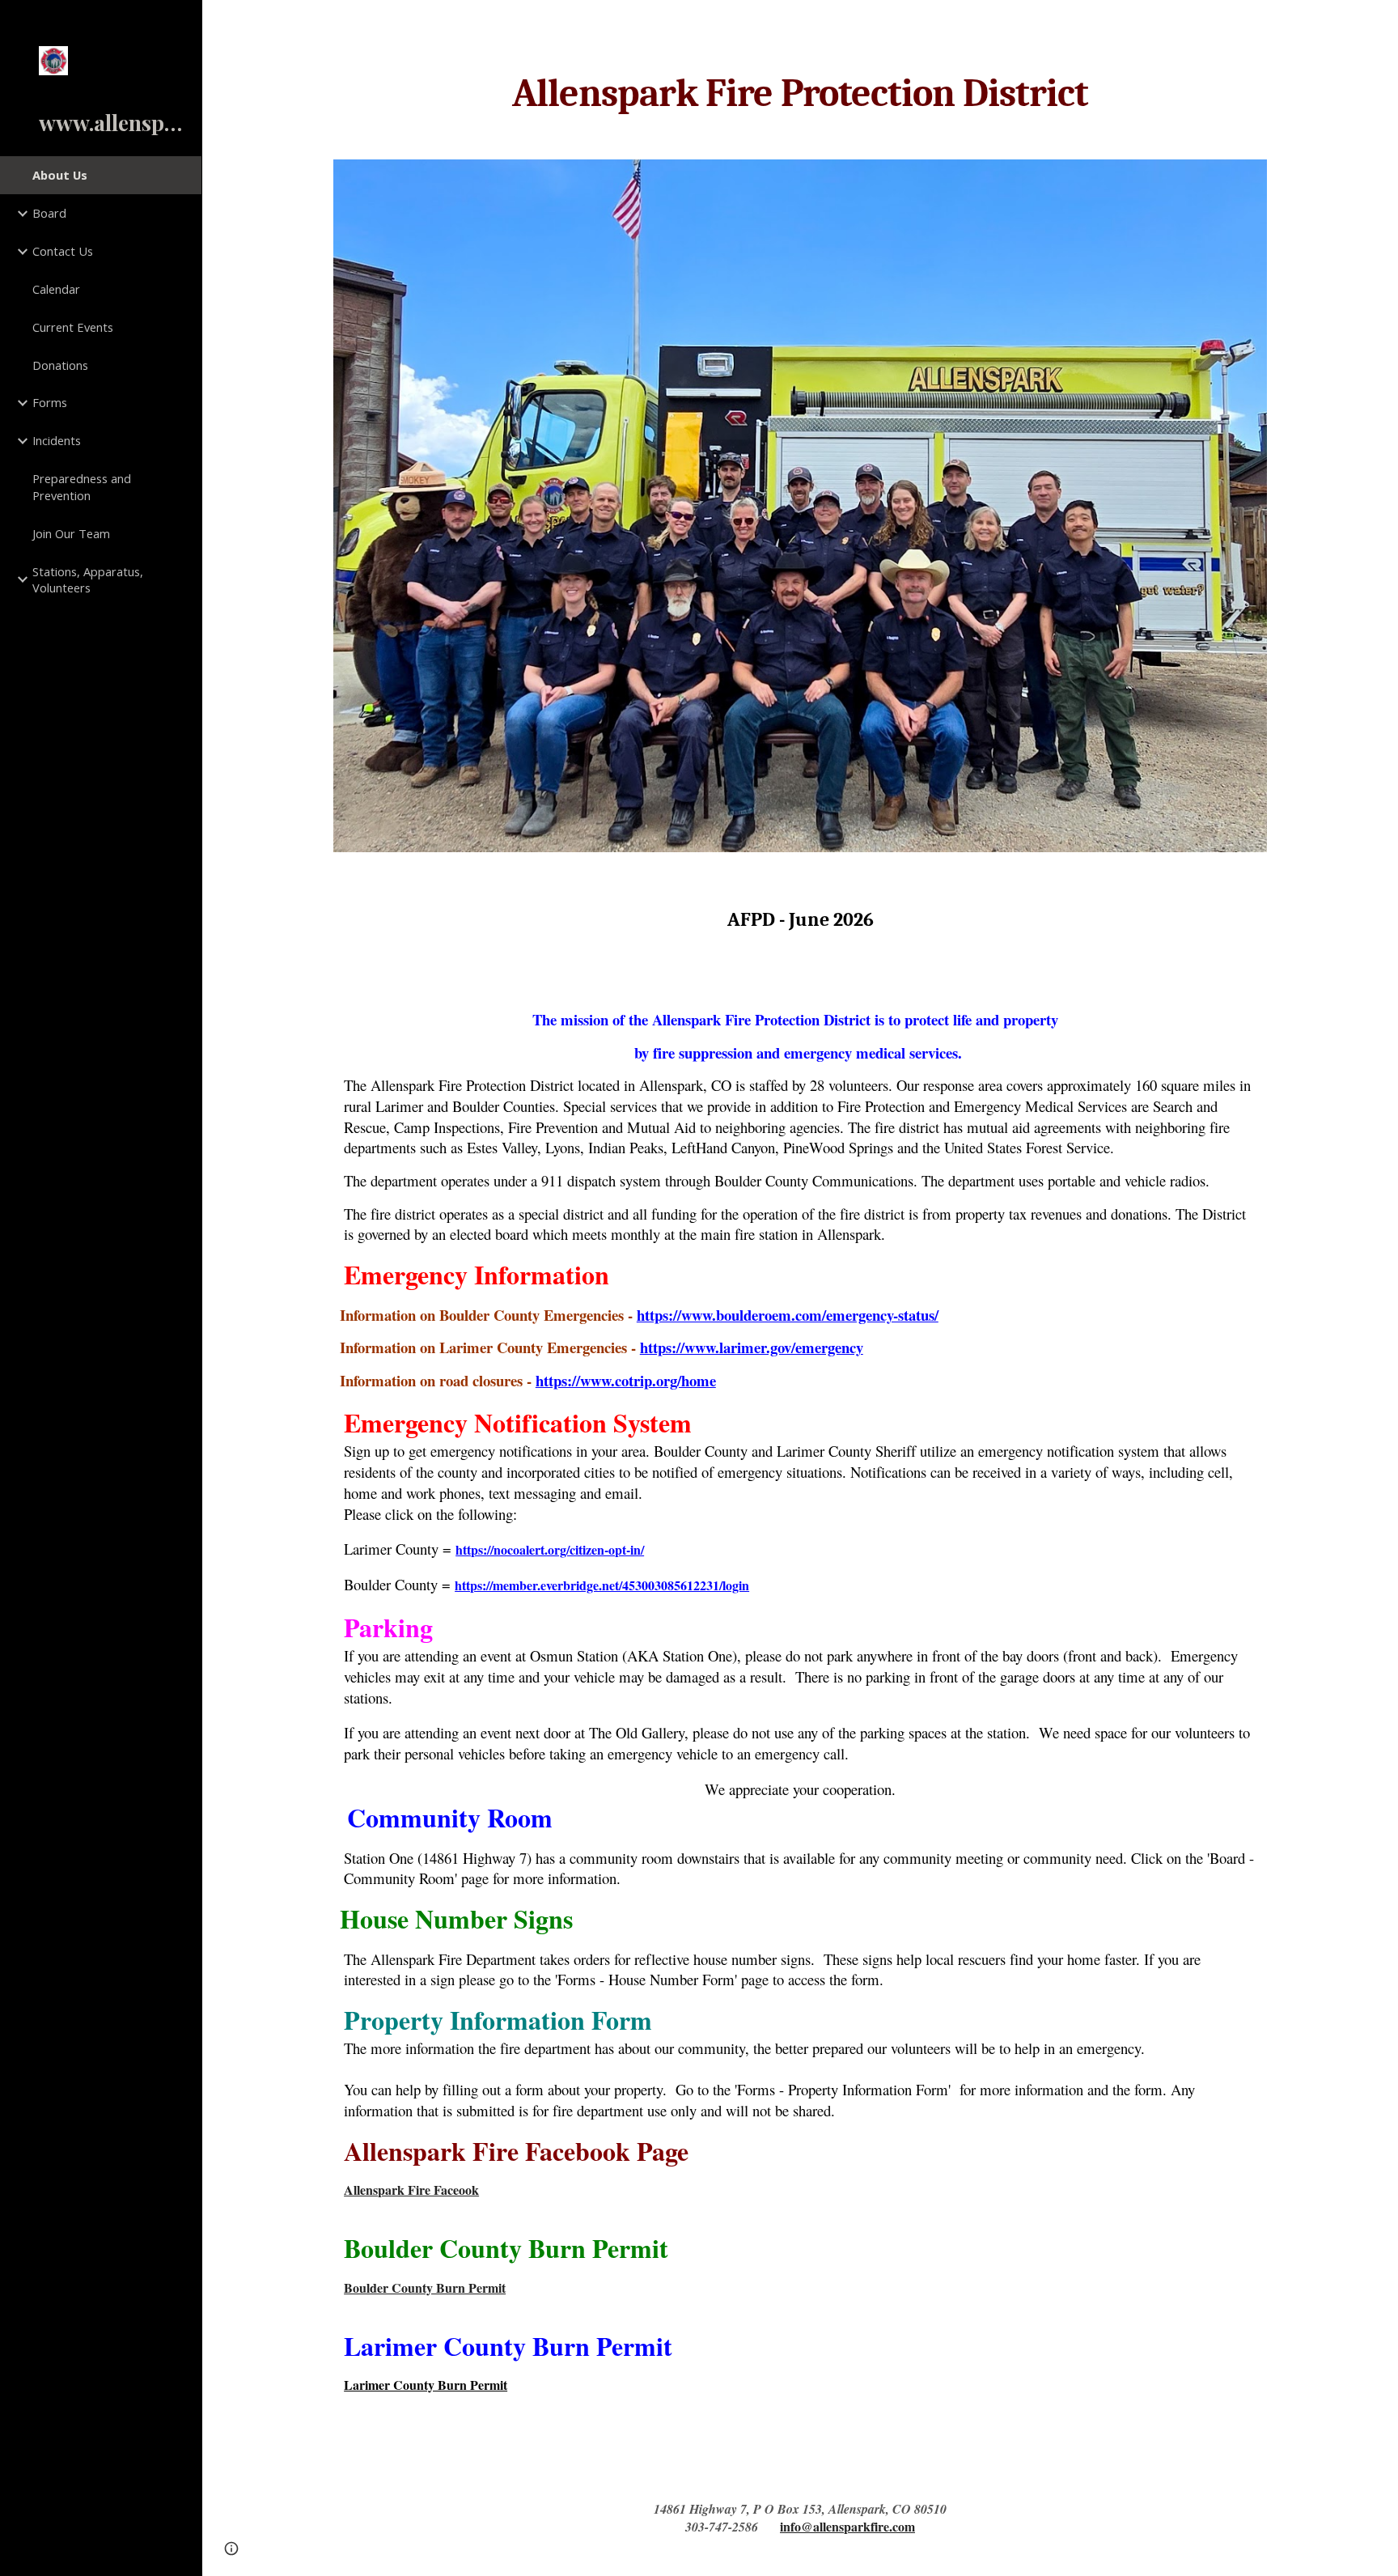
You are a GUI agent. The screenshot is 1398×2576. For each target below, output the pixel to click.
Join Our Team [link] (71, 533)
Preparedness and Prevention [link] (82, 487)
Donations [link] (60, 365)
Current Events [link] (73, 327)
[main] (800, 94)
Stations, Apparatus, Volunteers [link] (88, 580)
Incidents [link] (57, 440)
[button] (1379, 23)
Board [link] (49, 213)
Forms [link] (50, 402)
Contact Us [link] (63, 251)
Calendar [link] (56, 289)
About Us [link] (60, 175)
